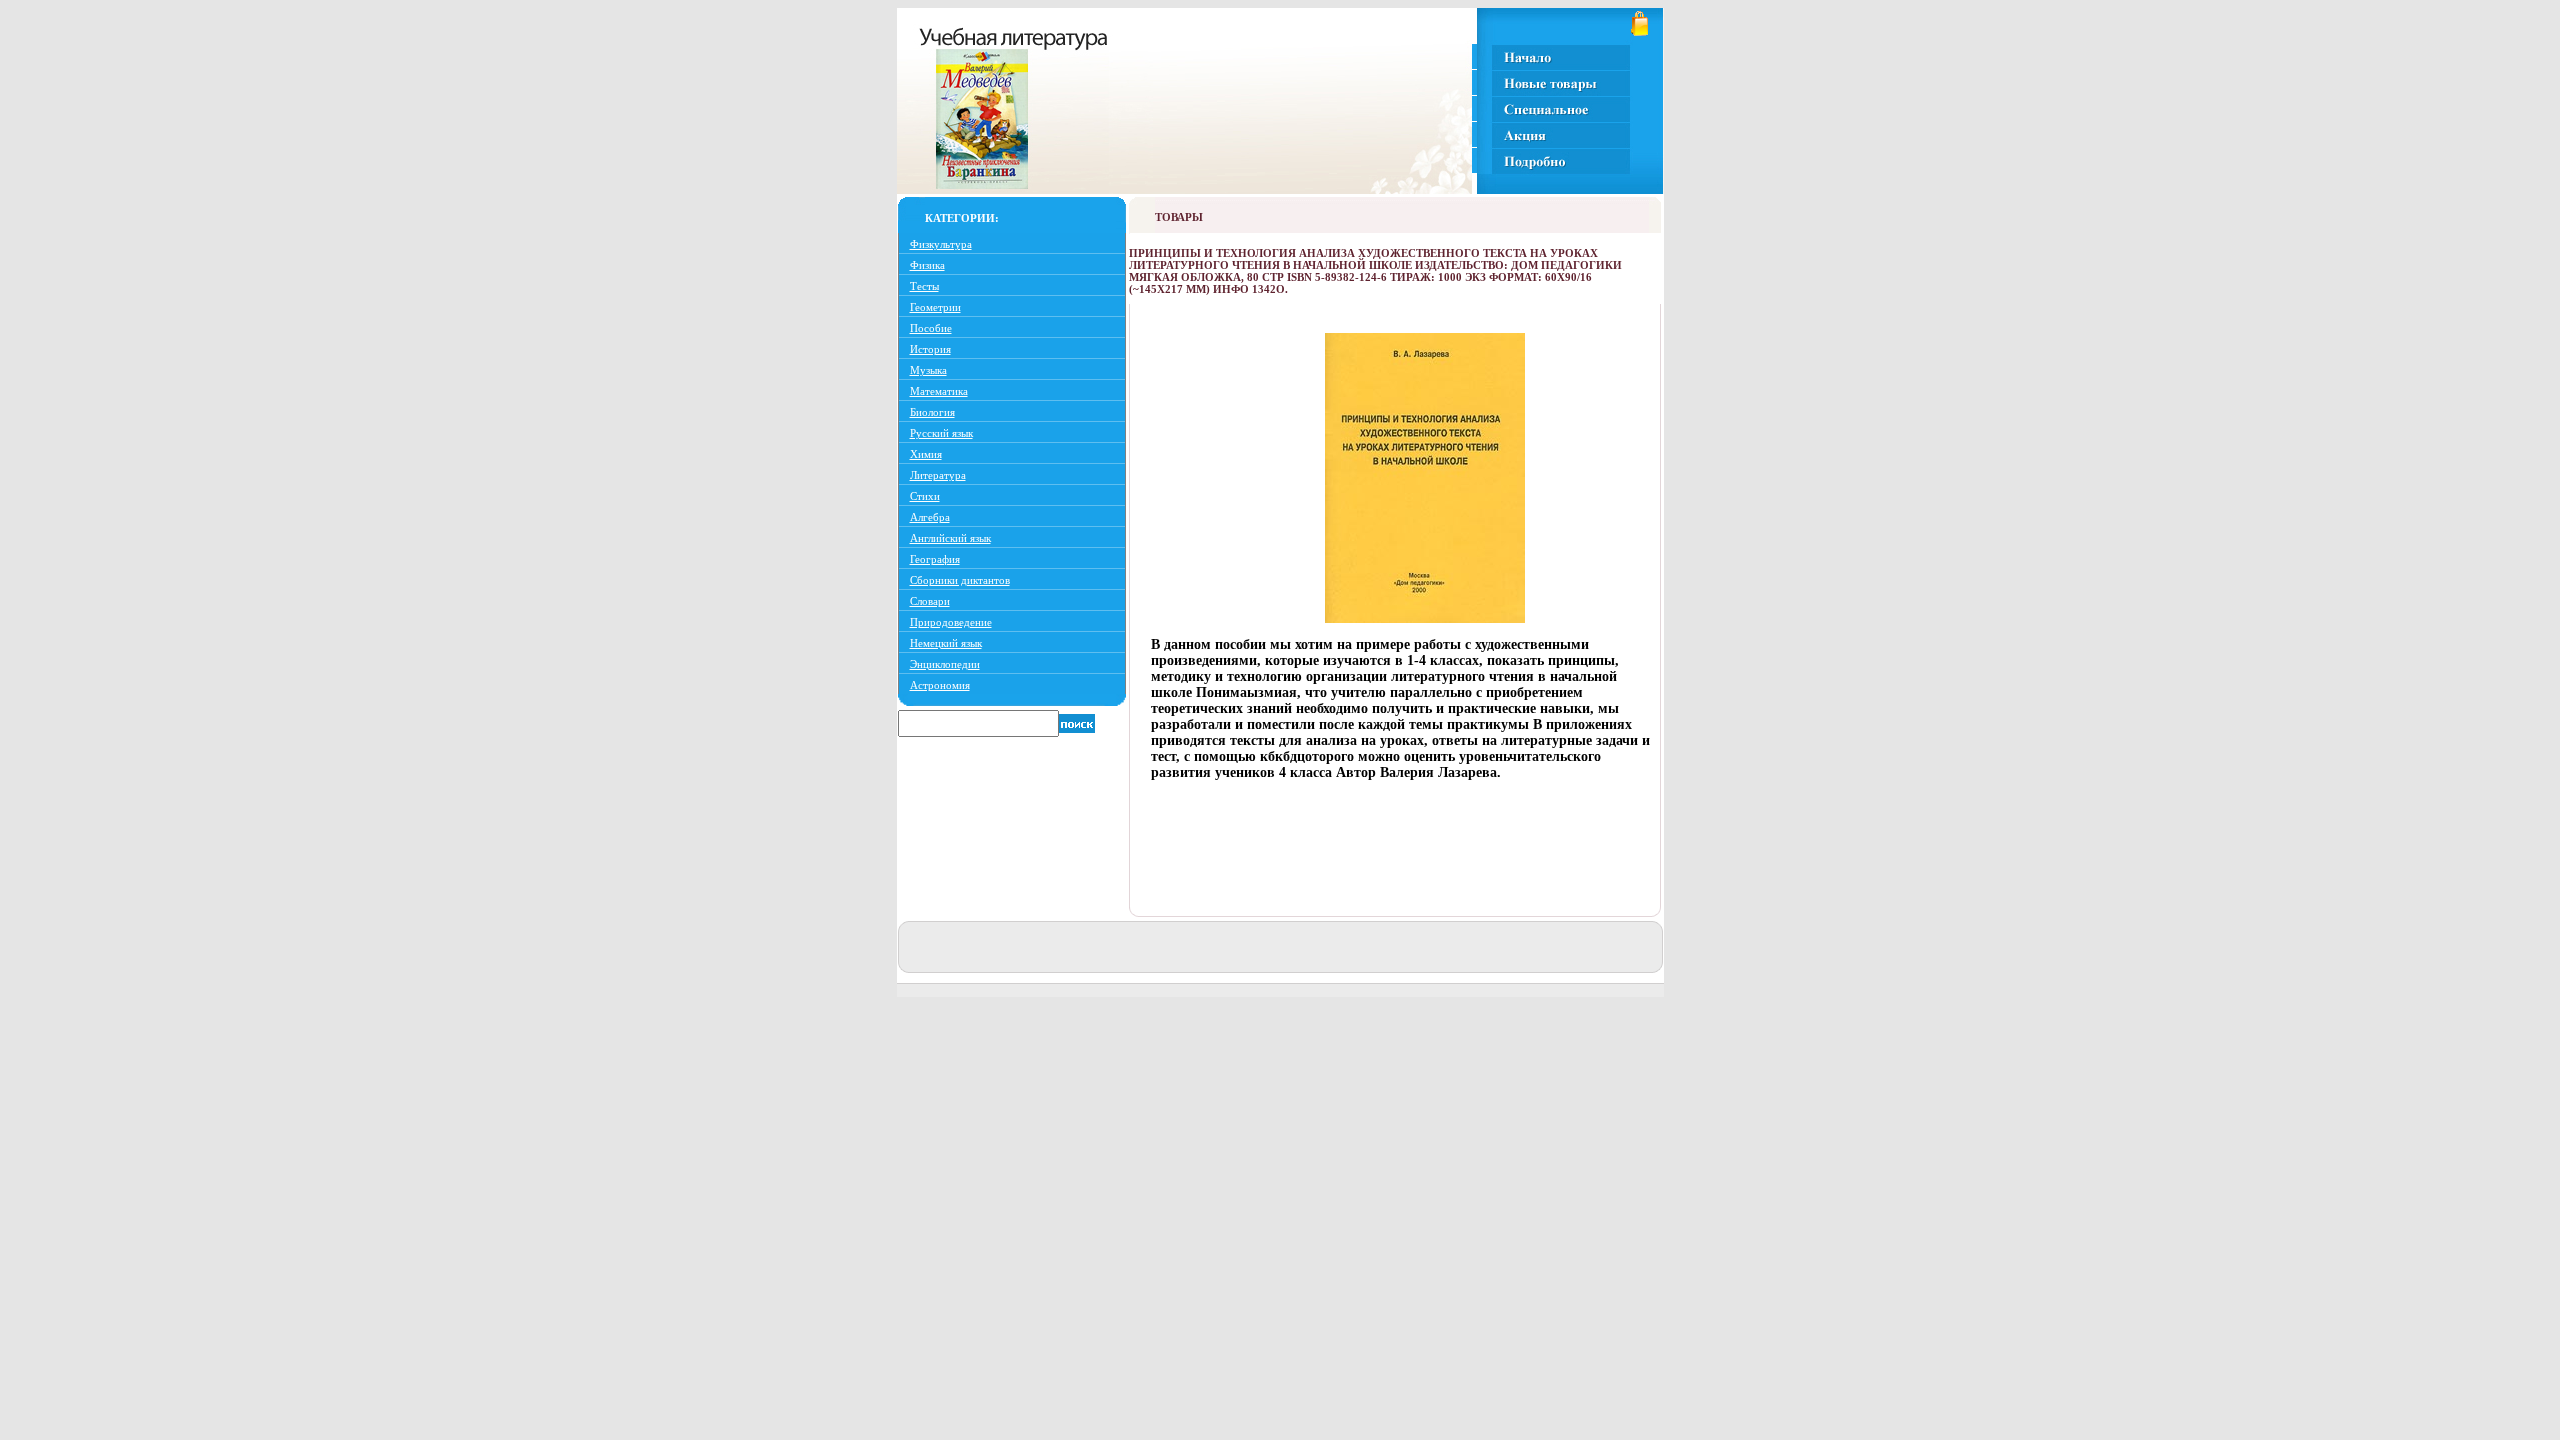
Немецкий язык (946, 643)
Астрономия (940, 685)
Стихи (925, 496)
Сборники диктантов (960, 580)
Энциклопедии (945, 664)
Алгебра (930, 517)
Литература (938, 475)
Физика (927, 265)
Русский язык (941, 433)
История (930, 349)
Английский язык (950, 538)
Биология (932, 412)
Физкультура (941, 244)
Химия (926, 454)
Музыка (928, 370)
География (935, 559)
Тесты (924, 286)
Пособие (931, 328)
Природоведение (951, 622)
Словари (930, 601)
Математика (939, 391)
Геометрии (935, 307)
